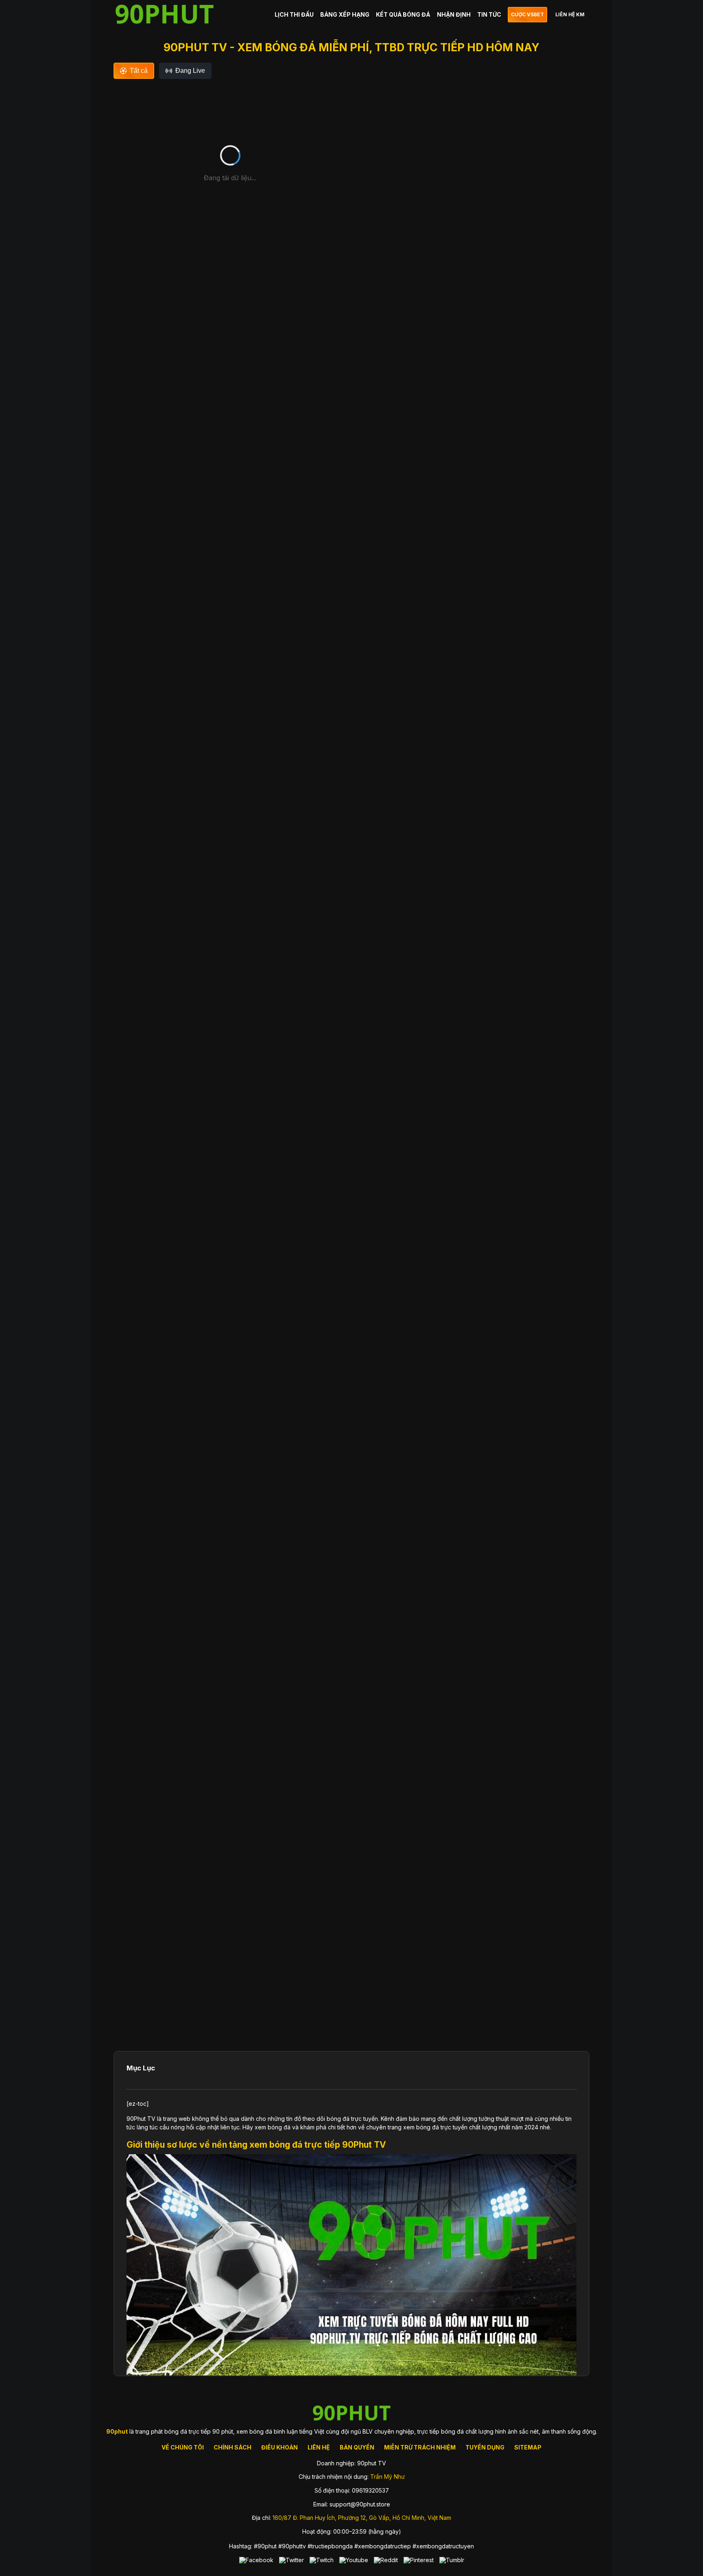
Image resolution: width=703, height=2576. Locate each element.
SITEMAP (528, 2447)
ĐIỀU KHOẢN (279, 2447)
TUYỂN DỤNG (485, 2447)
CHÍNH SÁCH (233, 2447)
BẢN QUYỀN (357, 2447)
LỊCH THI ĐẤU (294, 14)
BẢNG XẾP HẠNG (345, 14)
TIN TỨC (489, 14)
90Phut (137, 2119)
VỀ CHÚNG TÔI (183, 2447)
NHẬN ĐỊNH (454, 14)
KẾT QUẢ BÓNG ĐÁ (403, 14)
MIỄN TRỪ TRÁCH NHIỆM (420, 2447)
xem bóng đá (273, 2127)
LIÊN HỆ (319, 2447)
